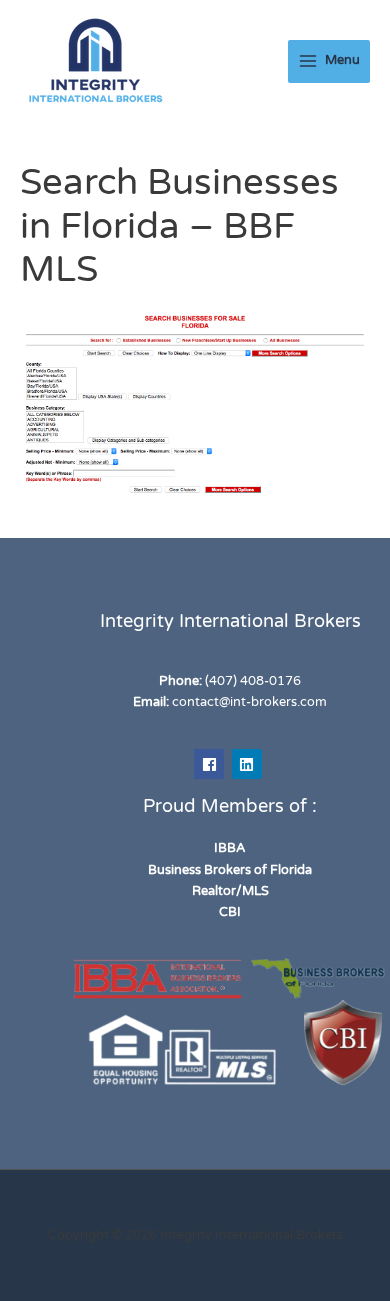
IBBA (230, 848)
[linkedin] (249, 764)
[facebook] (211, 764)
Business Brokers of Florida (230, 870)
